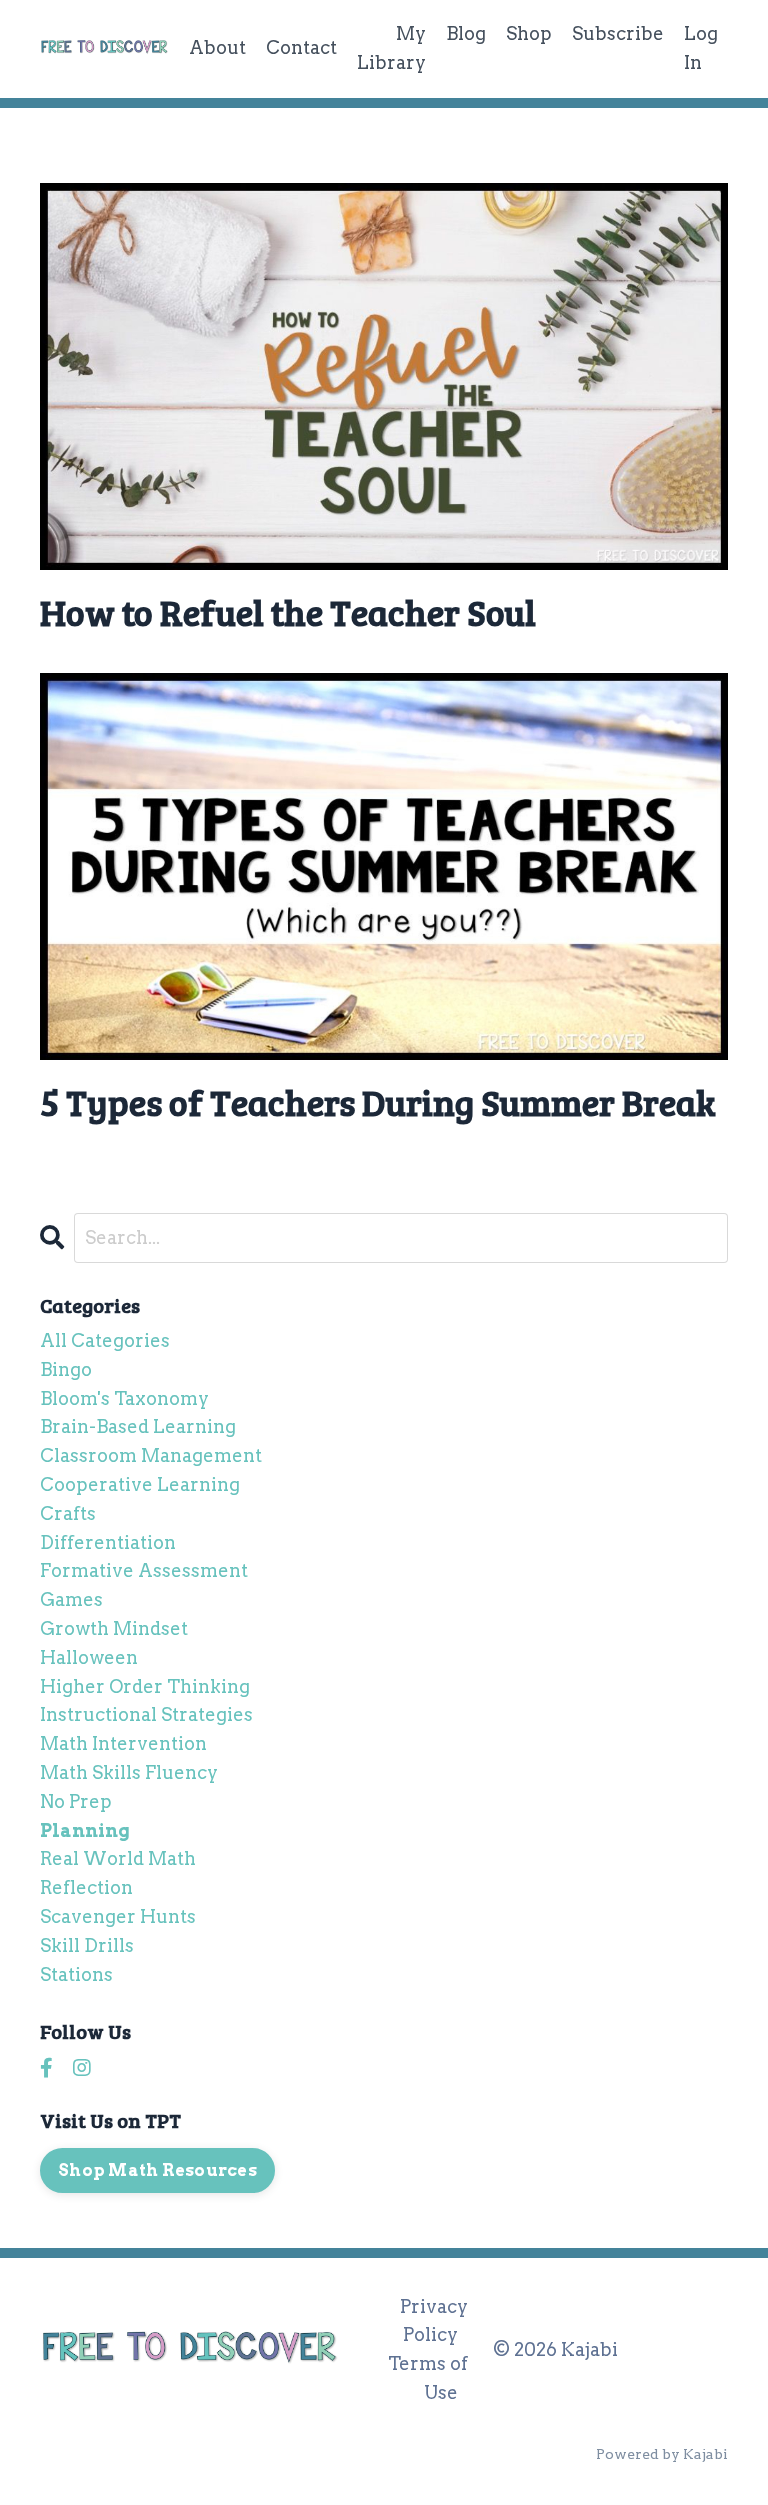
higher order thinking (145, 1686)
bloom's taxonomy (124, 1398)
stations (76, 1974)
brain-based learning (138, 1426)
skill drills (87, 1945)
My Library (391, 48)
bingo (66, 1369)
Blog (466, 33)
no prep (76, 1801)
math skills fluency (129, 1772)
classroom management (151, 1455)
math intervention (123, 1743)
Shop (529, 33)
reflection (86, 1887)
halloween (89, 1657)
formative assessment (144, 1570)
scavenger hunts (118, 1916)
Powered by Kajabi (662, 2454)
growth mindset (114, 1628)
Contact (301, 47)
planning (85, 1830)
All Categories (105, 1340)
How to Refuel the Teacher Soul (288, 611)
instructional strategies (146, 1714)
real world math (118, 1858)
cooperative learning (140, 1484)
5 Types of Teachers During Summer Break (378, 1101)
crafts (68, 1513)
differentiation (108, 1542)
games (71, 1599)
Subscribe (618, 33)
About (217, 47)
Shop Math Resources (157, 2170)
